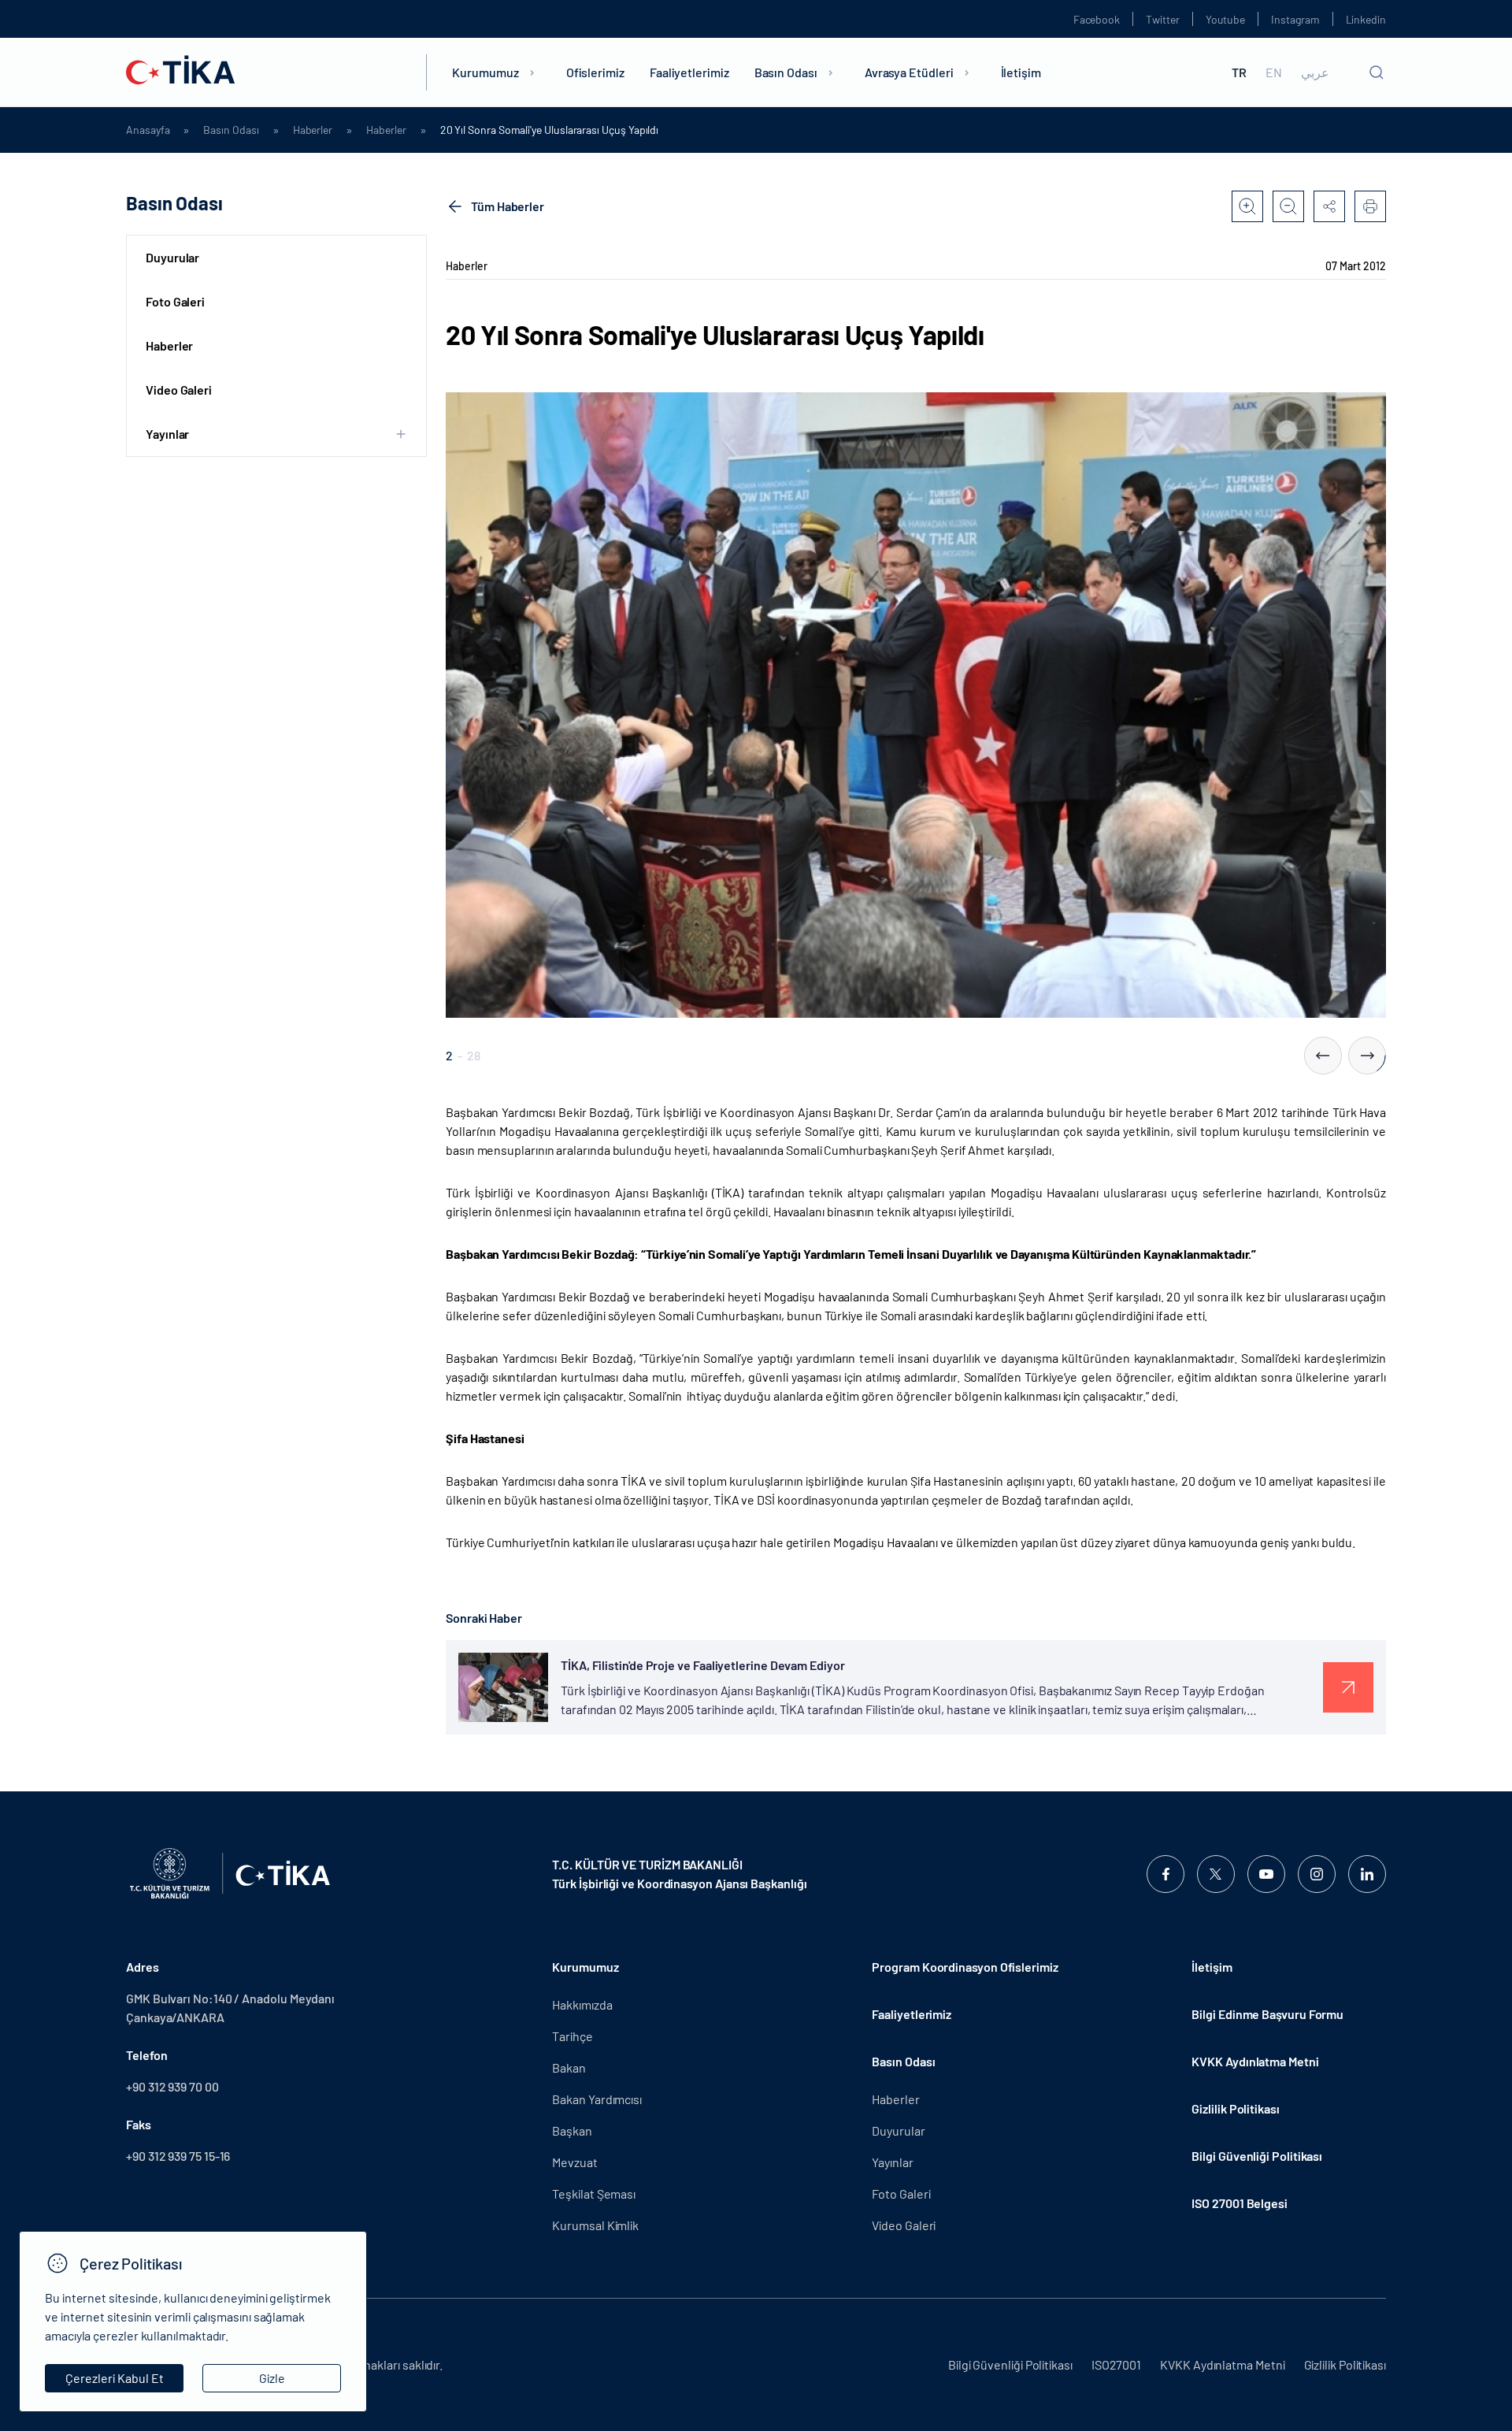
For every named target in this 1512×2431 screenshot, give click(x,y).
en (1274, 72)
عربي (1315, 72)
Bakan (569, 2067)
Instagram (1295, 19)
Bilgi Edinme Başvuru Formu (1267, 2014)
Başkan (572, 2130)
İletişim (1021, 72)
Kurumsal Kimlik (595, 2225)
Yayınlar (892, 2162)
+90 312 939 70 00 (172, 2086)
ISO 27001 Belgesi (1240, 2203)
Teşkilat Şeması (594, 2193)
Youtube (1226, 19)
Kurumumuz (485, 72)
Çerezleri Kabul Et (115, 2378)
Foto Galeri (175, 301)
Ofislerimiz (595, 72)
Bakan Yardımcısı (597, 2099)
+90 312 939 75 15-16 (178, 2156)
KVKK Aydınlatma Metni (1255, 2061)
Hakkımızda (582, 2004)
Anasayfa (148, 130)
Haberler (313, 130)
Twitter (1163, 19)
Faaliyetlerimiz (689, 72)
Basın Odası (786, 72)
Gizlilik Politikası (1235, 2108)
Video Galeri (179, 390)
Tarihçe (572, 2036)
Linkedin (1366, 19)
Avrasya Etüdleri (909, 72)
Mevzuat (574, 2162)
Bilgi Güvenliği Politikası (1257, 2156)
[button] (1323, 1056)
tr (1239, 72)
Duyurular (172, 257)
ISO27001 (1116, 2364)
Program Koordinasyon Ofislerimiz (965, 1967)
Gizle (272, 2378)
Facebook (1097, 19)
